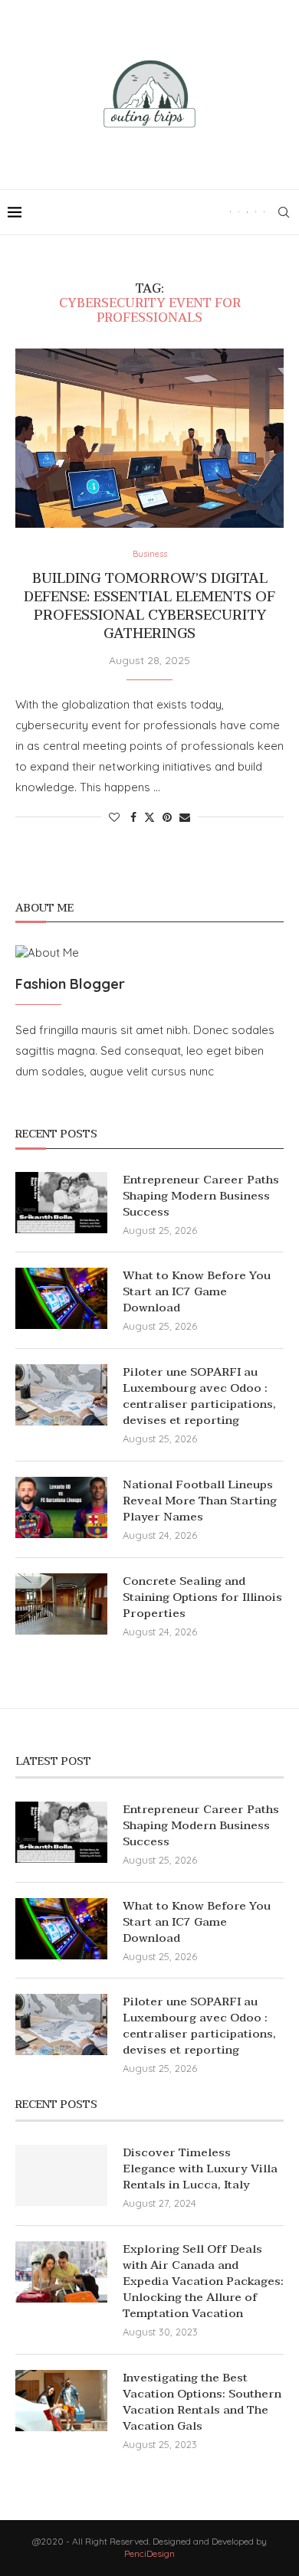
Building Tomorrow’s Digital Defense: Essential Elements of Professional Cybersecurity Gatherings (149, 607)
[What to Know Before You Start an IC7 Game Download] (61, 1298)
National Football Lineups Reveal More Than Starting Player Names (200, 1501)
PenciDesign (149, 2553)
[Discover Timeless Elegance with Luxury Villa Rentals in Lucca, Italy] (61, 2175)
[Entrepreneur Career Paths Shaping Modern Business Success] (61, 1203)
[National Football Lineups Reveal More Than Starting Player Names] (61, 1507)
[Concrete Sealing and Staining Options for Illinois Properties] (61, 1604)
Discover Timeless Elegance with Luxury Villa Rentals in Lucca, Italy (200, 2169)
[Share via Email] (185, 817)
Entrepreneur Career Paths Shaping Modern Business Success (201, 1196)
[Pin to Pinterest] (167, 817)
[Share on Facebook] (133, 817)
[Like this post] (114, 817)
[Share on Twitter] (149, 817)
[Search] (284, 212)
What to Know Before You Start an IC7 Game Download (197, 1292)
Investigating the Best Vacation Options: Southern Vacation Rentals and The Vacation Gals (202, 2402)
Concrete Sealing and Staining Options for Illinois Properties (202, 1597)
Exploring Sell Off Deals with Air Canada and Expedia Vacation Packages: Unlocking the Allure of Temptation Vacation (203, 2281)
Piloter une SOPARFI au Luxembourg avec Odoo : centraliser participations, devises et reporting (199, 1396)
